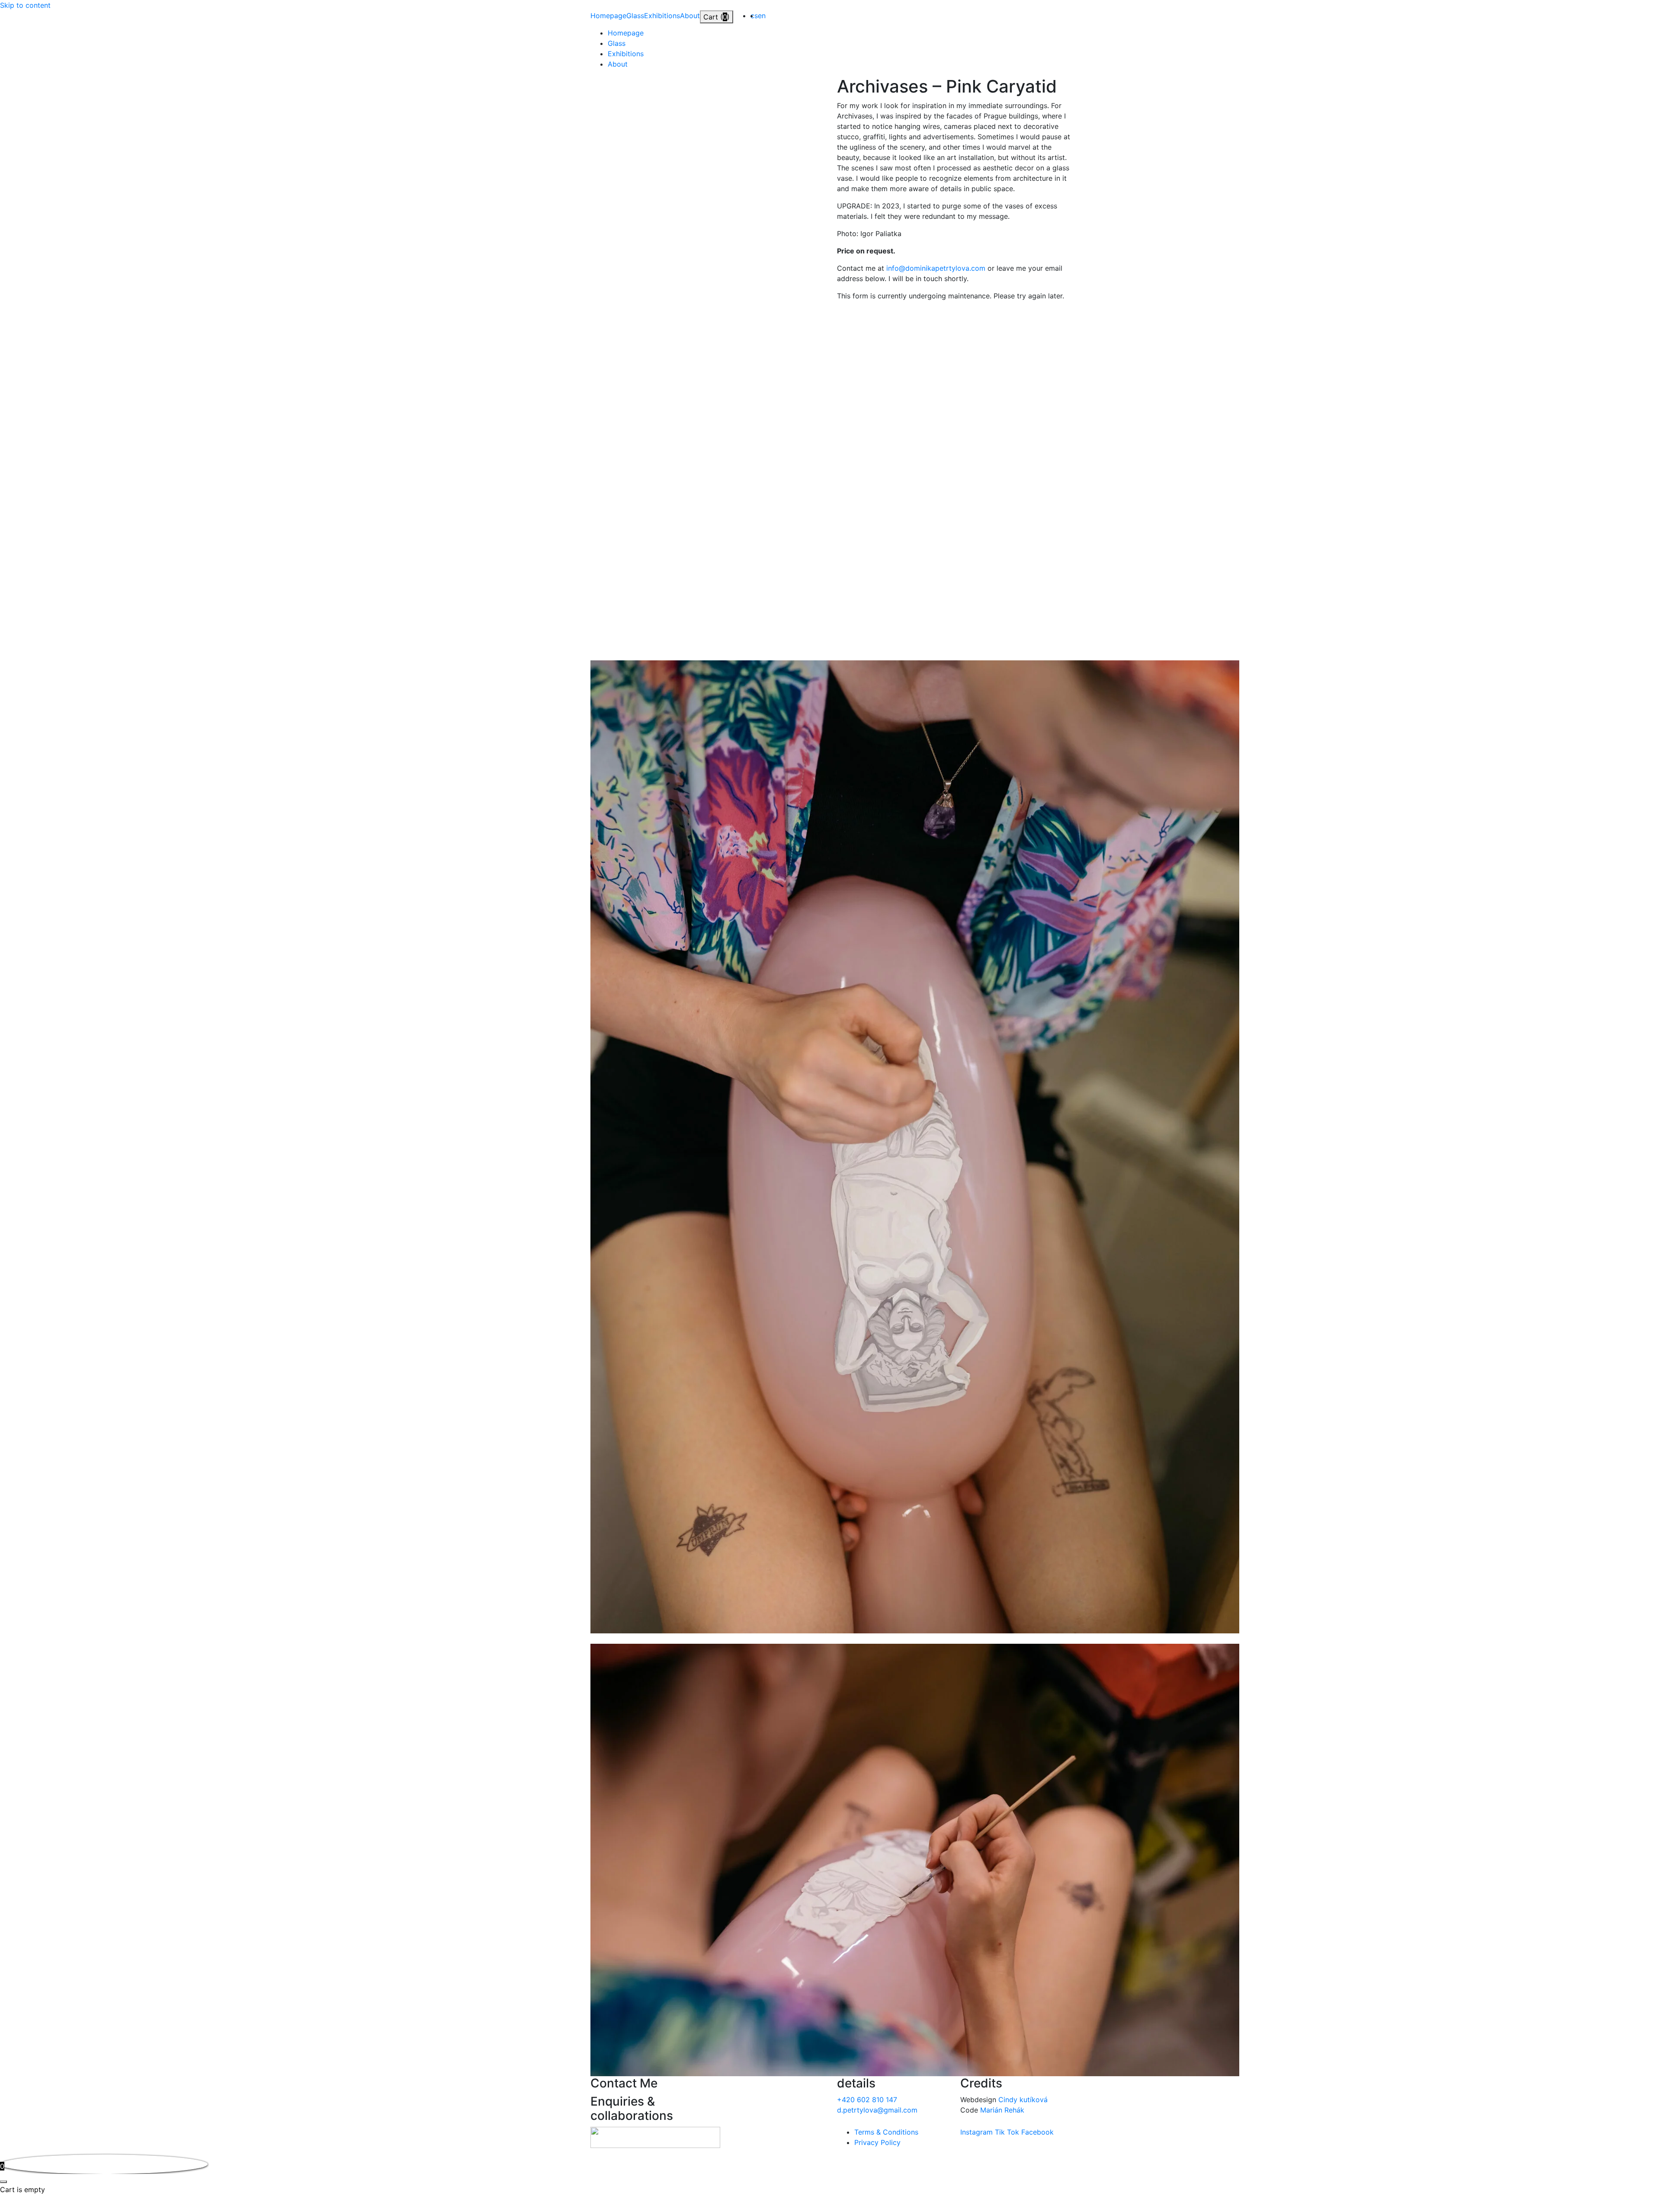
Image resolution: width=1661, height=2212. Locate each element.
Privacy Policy (877, 2142)
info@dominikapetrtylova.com (936, 268)
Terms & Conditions (886, 2132)
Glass (635, 16)
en (762, 16)
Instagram (978, 2132)
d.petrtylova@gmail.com (877, 2110)
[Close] (3, 2182)
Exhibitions (662, 16)
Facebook (1037, 2132)
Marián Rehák (1002, 2110)
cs (754, 16)
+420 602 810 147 (867, 2100)
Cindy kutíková (1023, 2100)
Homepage (608, 16)
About (690, 16)
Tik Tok (1008, 2132)
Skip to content (25, 5)
